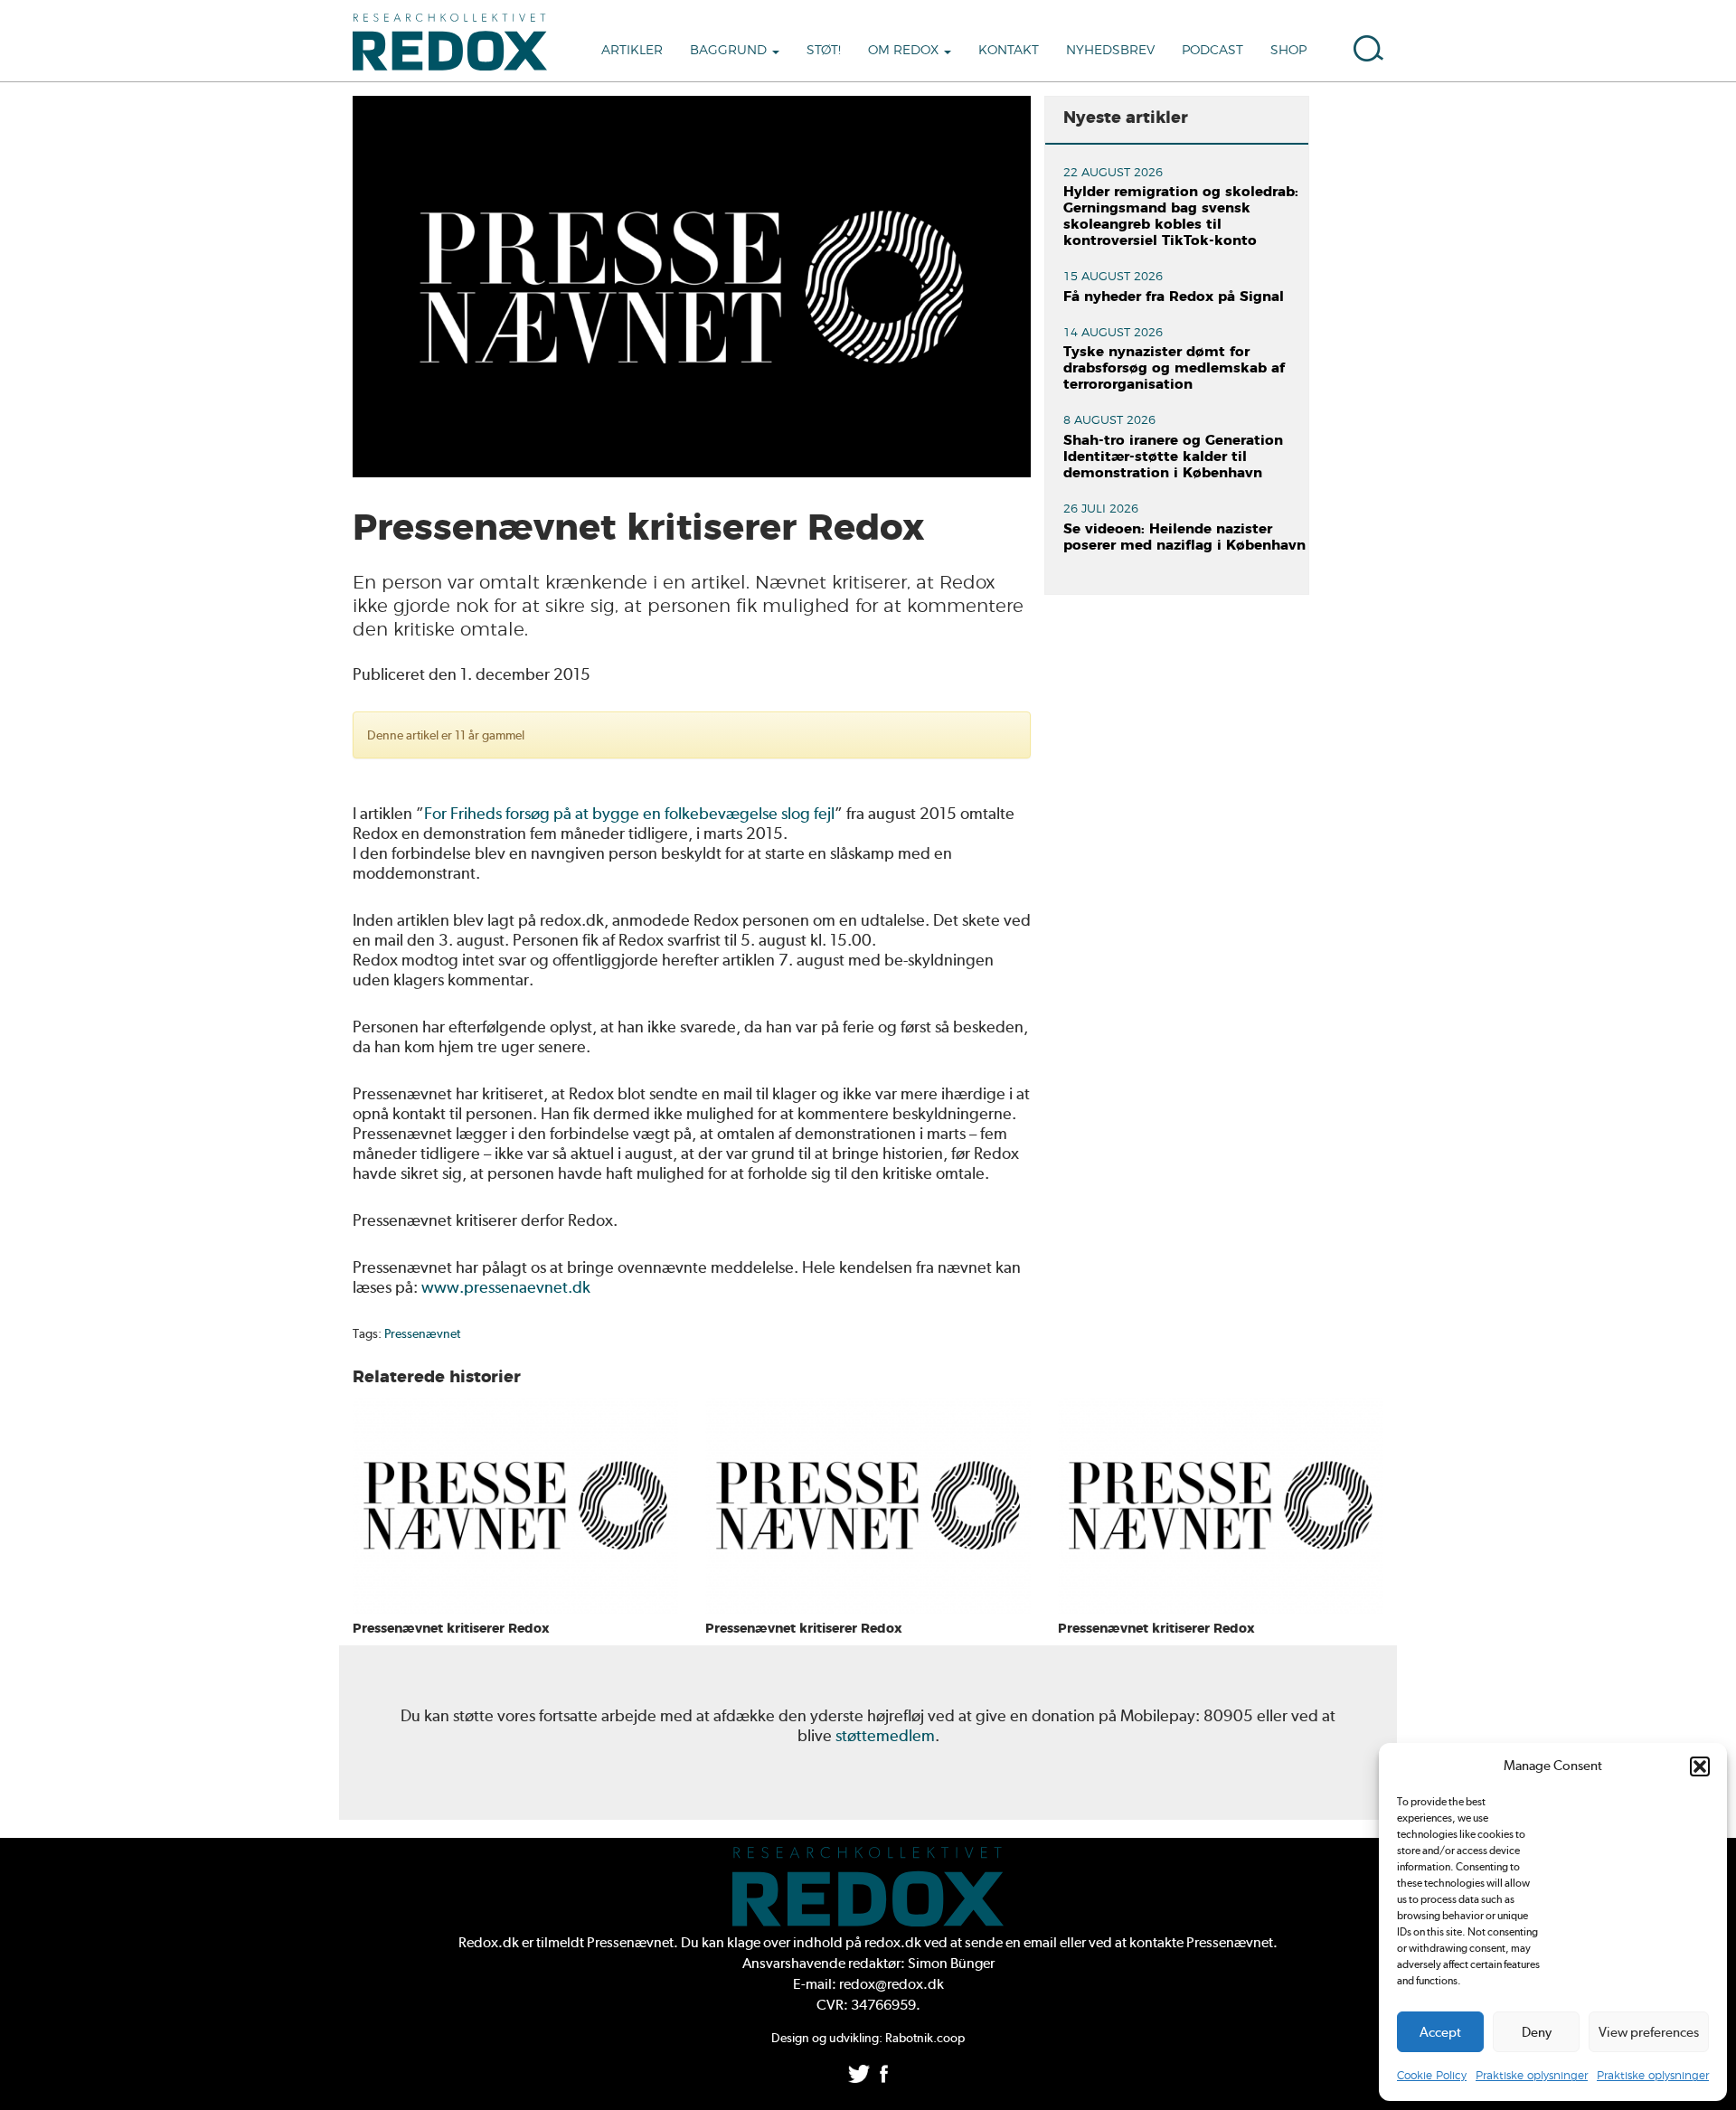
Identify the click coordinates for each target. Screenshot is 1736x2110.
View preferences (1649, 2032)
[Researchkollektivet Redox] (457, 41)
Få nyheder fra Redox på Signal (1174, 297)
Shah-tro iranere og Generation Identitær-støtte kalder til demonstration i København (1173, 457)
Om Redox (905, 51)
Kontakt (1009, 51)
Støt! (824, 51)
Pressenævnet (422, 1333)
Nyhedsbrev (1110, 51)
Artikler (632, 51)
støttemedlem (885, 1735)
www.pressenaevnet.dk (506, 1287)
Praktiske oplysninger (1532, 2076)
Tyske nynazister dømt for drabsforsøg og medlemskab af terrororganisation (1174, 368)
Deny (1537, 2032)
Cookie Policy (1432, 2076)
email (1040, 1942)
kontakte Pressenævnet (1201, 1942)
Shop (1288, 51)
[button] (1700, 1766)
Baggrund (730, 51)
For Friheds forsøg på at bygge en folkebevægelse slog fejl (629, 813)
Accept (1440, 2032)
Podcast (1212, 51)
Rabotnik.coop (925, 2038)
